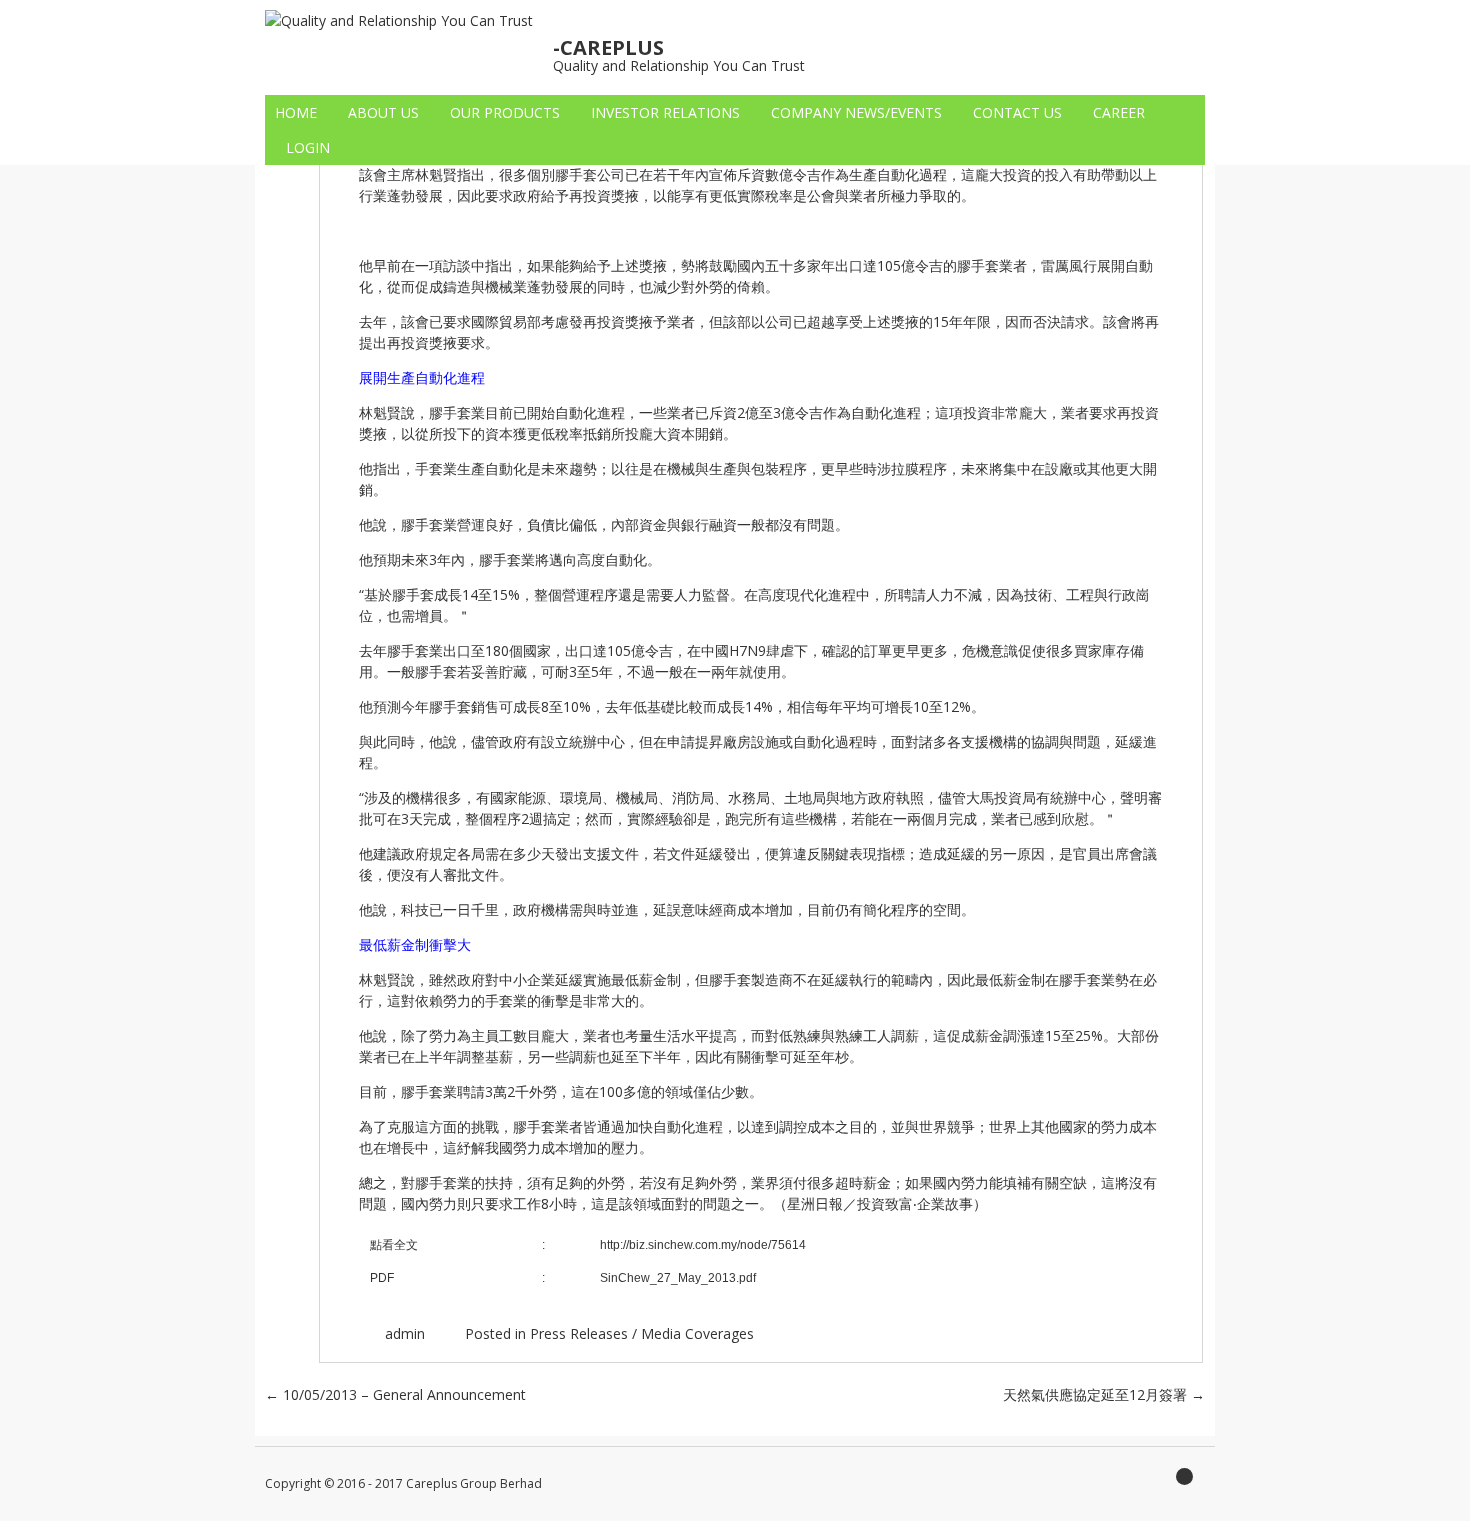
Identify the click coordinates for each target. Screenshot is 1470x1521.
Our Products (505, 112)
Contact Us (1017, 112)
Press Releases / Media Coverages (642, 1333)
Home (296, 112)
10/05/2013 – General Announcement (395, 1394)
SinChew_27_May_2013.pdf (678, 1278)
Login (308, 147)
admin (405, 1333)
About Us (383, 112)
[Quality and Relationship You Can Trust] (399, 20)
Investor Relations (665, 112)
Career (1119, 112)
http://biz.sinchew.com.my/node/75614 (703, 1245)
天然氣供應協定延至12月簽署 (1104, 1394)
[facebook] (1190, 1482)
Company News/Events (856, 112)
